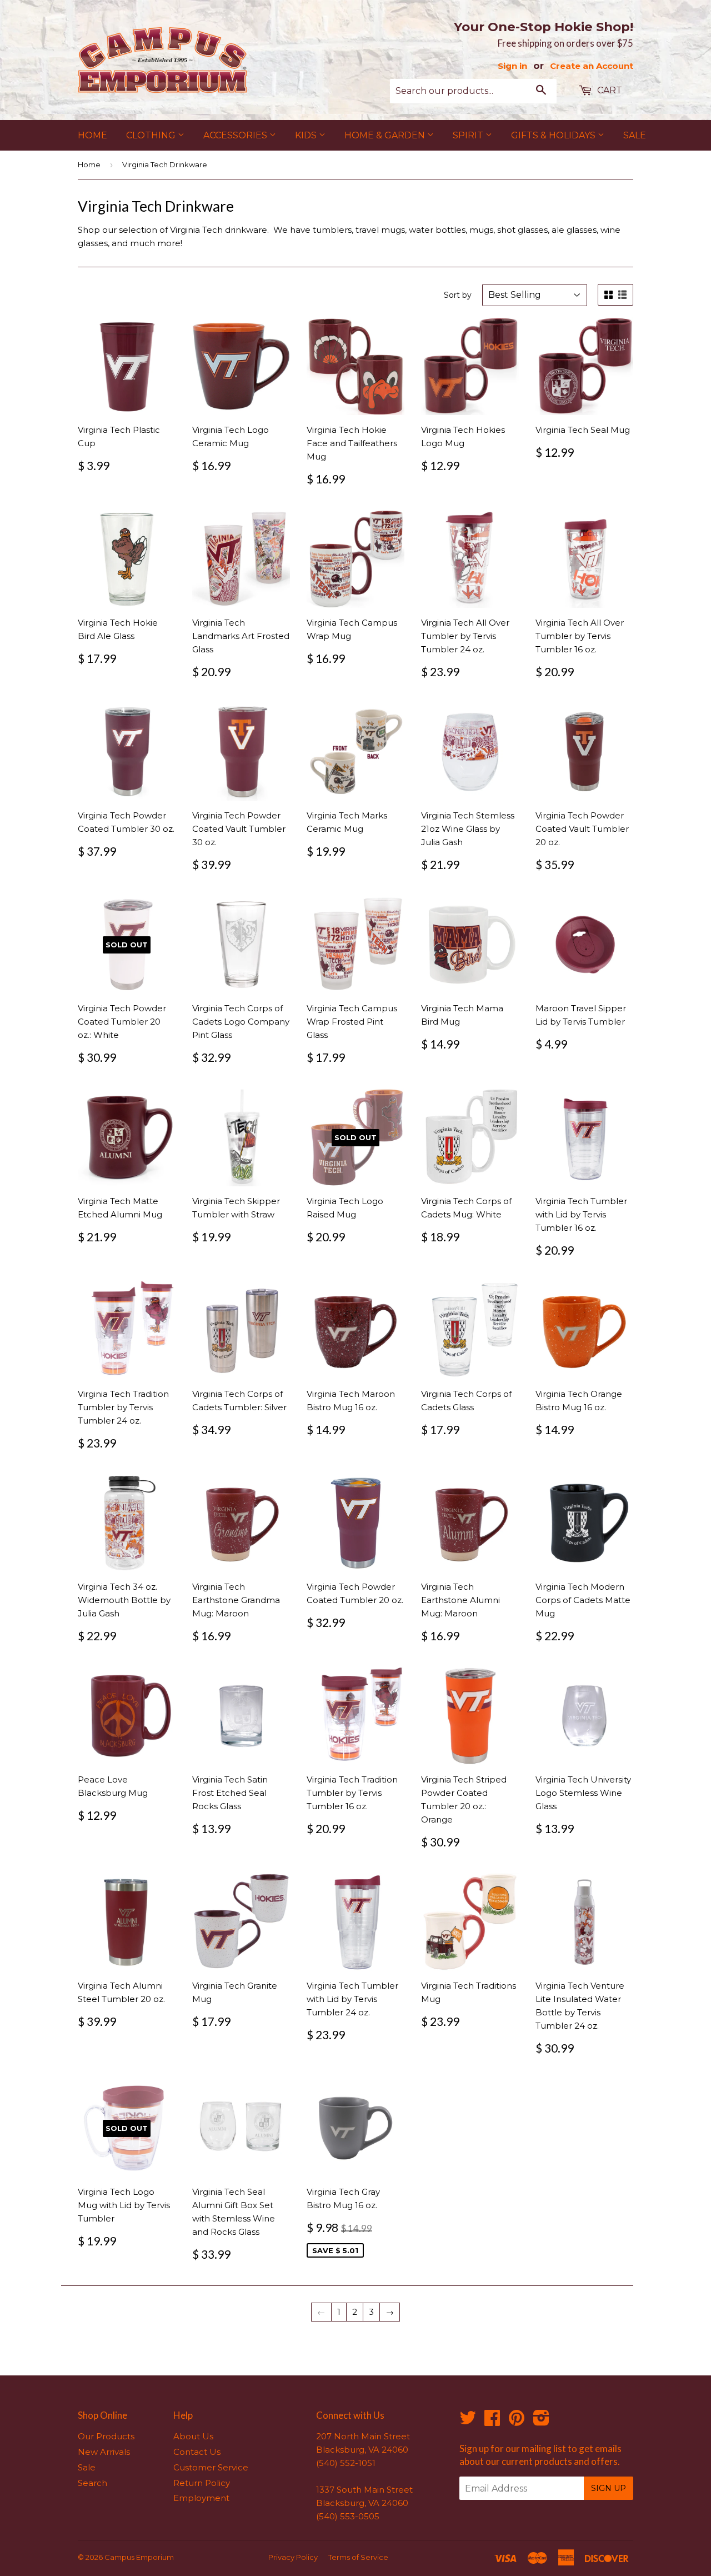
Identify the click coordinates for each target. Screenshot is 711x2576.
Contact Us (197, 2452)
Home (92, 135)
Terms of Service (358, 2557)
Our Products (106, 2436)
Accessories (236, 135)
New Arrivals (104, 2452)
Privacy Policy (293, 2557)
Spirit (469, 135)
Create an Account (592, 66)
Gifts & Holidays (554, 135)
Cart (609, 90)
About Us (193, 2436)
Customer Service (211, 2467)
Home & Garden (386, 135)
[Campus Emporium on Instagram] (541, 2421)
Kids (307, 135)
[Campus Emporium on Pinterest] (517, 2421)
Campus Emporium (139, 2557)
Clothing (152, 135)
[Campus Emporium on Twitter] (468, 2421)
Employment (201, 2498)
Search (92, 2483)
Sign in (512, 66)
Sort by (458, 295)
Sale (635, 135)
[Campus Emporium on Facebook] (492, 2421)
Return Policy (202, 2483)
